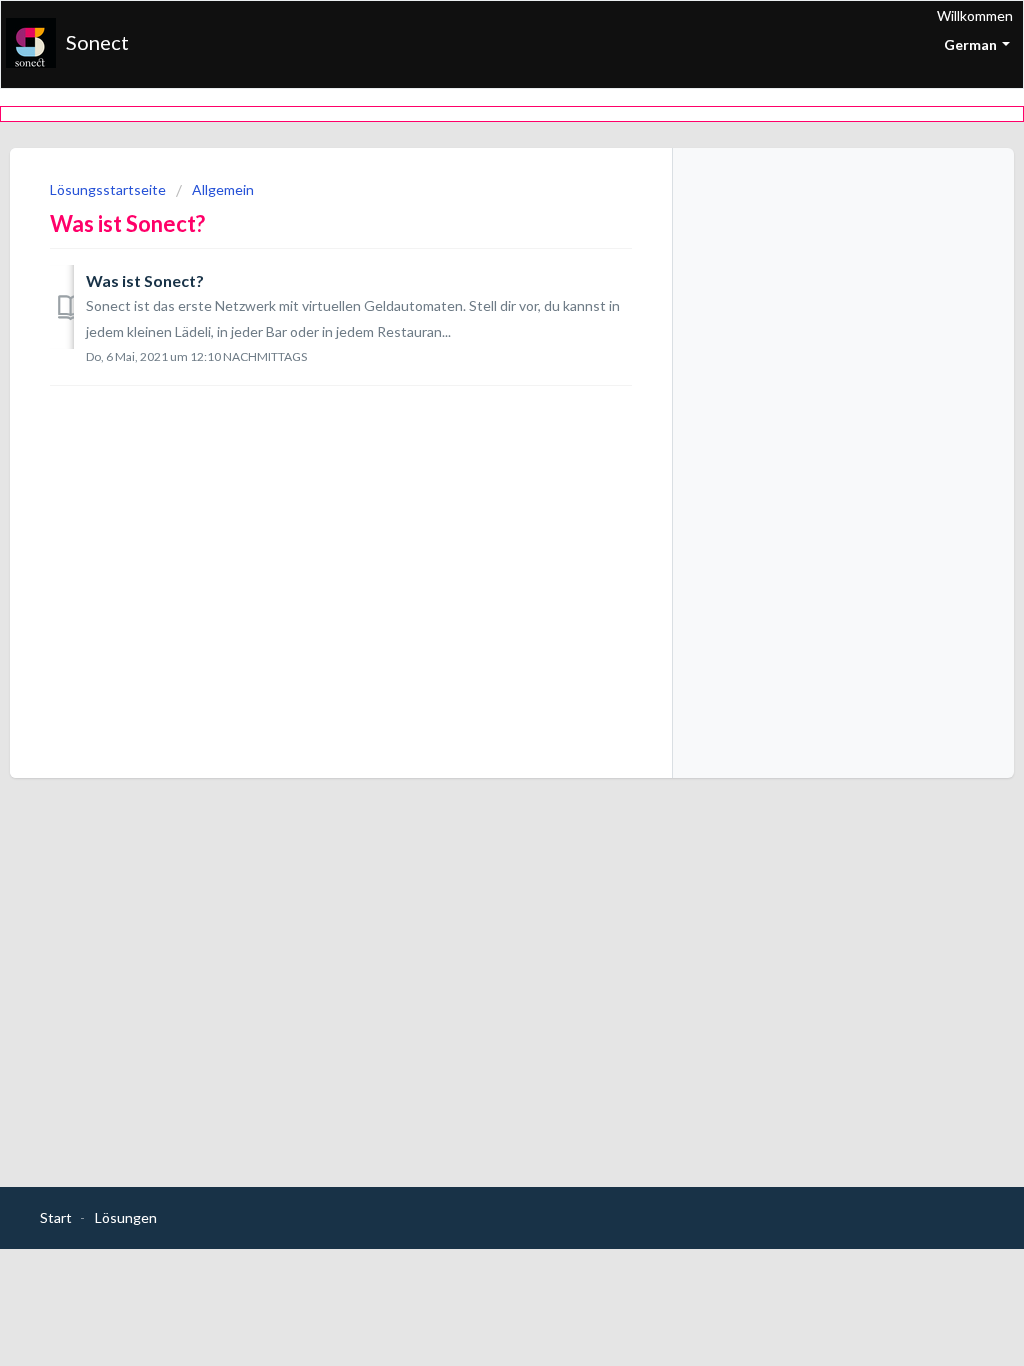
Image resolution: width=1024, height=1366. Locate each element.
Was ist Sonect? (145, 280)
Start (56, 1217)
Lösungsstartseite (109, 189)
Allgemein (223, 189)
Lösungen (126, 1217)
